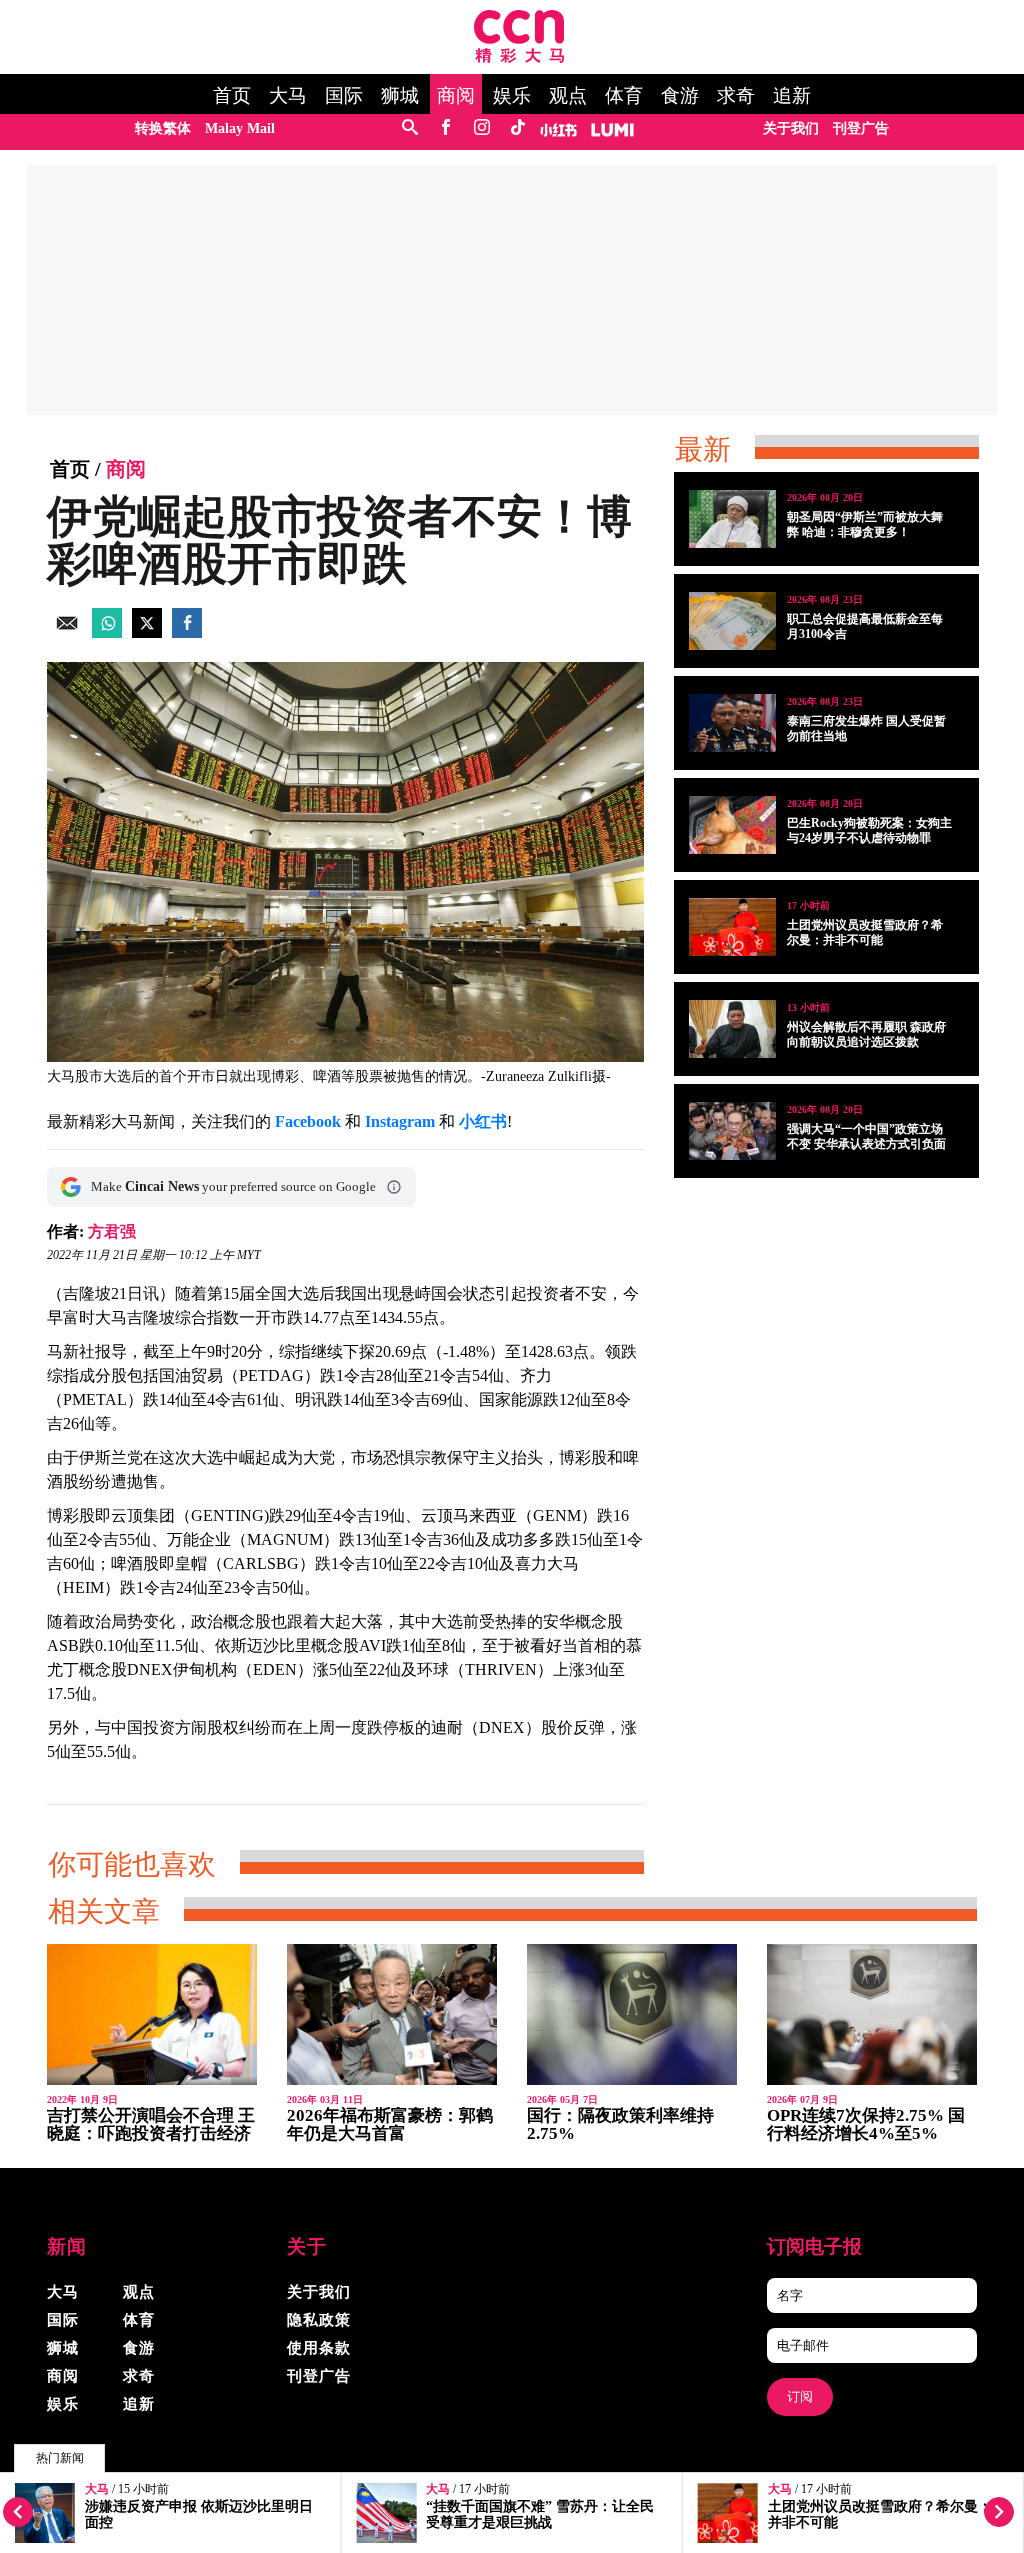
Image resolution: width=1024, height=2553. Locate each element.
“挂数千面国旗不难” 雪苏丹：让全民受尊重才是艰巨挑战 (540, 2514)
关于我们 (791, 128)
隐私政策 (319, 2320)
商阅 (456, 96)
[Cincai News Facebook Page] (445, 128)
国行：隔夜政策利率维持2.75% (620, 2124)
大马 (288, 96)
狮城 (400, 96)
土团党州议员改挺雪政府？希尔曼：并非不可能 (865, 932)
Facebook (308, 1121)
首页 (232, 96)
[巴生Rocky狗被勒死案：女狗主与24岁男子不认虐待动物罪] (732, 825)
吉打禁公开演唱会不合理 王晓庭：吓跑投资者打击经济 (151, 2124)
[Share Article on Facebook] (187, 632)
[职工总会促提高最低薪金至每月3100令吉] (732, 621)
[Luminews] (613, 128)
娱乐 (512, 96)
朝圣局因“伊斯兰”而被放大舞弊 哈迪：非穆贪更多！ (865, 524)
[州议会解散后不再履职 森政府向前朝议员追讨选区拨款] (732, 1029)
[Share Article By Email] (67, 632)
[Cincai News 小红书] (558, 128)
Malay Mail (240, 128)
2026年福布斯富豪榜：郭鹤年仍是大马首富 (390, 2124)
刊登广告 (861, 128)
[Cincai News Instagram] (481, 128)
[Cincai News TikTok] (517, 128)
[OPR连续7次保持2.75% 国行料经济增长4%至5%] (872, 2014)
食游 (680, 96)
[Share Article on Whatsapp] (107, 632)
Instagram (400, 1121)
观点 (568, 96)
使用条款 (319, 2348)
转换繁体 (163, 128)
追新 (792, 96)
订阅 (800, 2396)
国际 (344, 96)
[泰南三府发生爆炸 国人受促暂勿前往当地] (732, 723)
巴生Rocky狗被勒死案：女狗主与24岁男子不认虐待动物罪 (869, 830)
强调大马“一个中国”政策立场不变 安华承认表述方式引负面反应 (866, 1144)
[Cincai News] (519, 57)
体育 (624, 96)
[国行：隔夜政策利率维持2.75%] (632, 2014)
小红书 (483, 1121)
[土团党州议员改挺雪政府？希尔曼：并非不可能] (732, 927)
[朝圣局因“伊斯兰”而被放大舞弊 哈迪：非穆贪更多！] (732, 519)
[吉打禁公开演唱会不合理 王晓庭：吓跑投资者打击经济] (152, 2014)
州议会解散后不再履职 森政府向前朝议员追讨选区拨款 (866, 1034)
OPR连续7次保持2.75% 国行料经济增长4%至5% (866, 2124)
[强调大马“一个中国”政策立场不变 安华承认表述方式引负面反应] (732, 1131)
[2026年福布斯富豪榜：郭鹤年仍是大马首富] (392, 2014)
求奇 (736, 96)
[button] (394, 1187)
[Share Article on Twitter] (147, 632)
